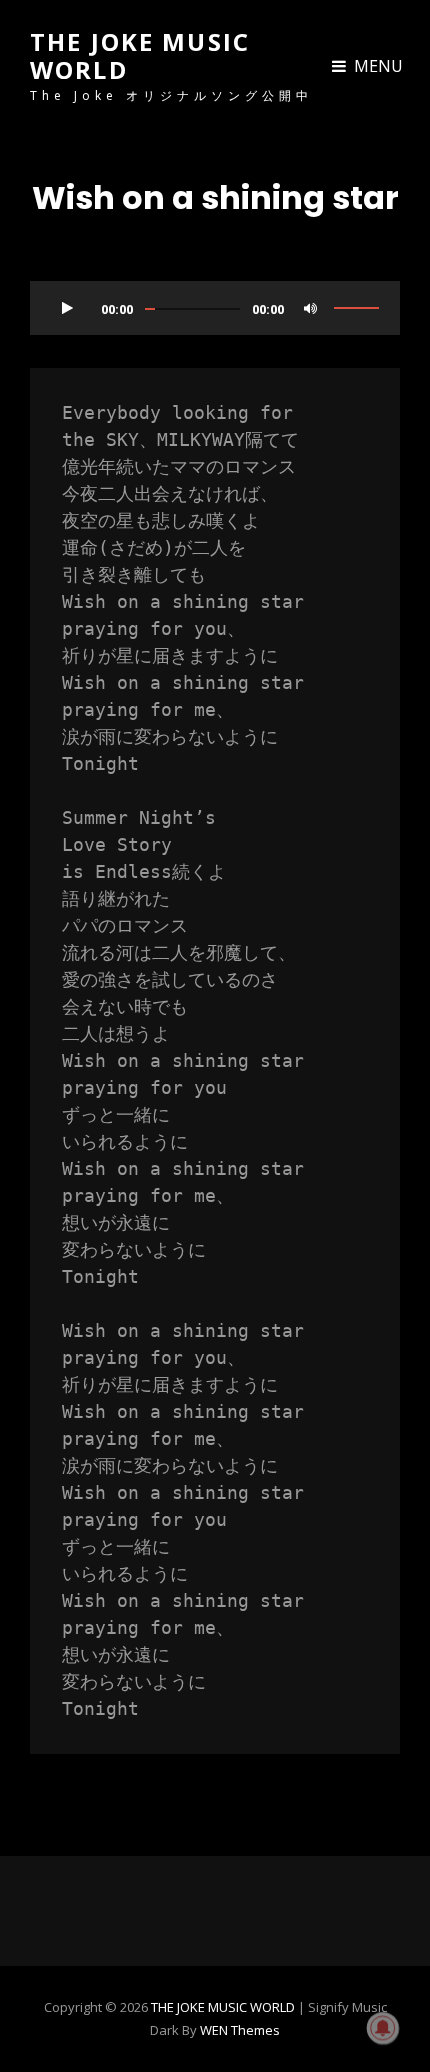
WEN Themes (240, 2030)
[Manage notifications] (383, 2028)
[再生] (67, 308)
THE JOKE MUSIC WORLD (140, 55)
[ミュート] (310, 308)
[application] (215, 301)
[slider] (356, 308)
